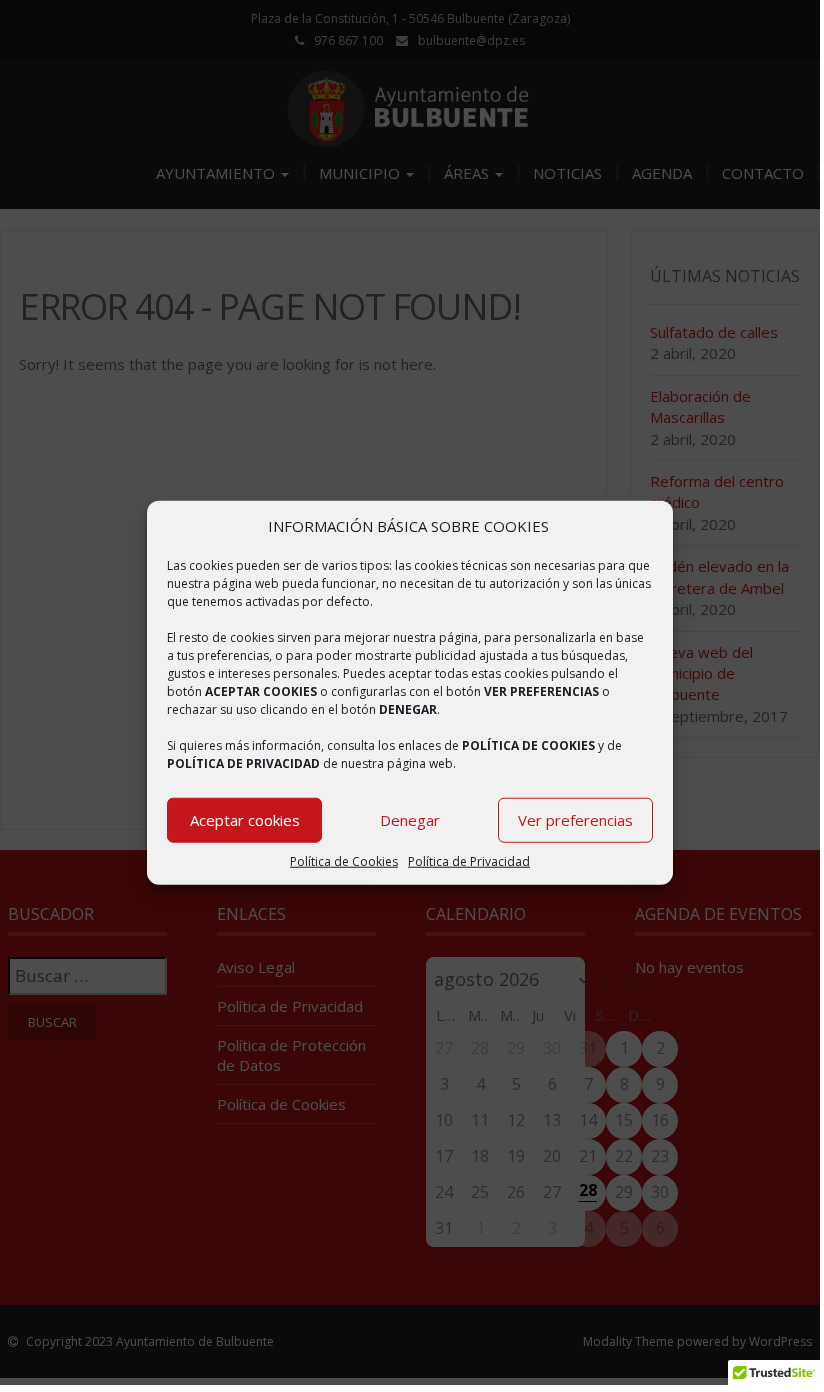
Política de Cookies (344, 861)
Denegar (410, 820)
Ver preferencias (575, 820)
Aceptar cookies (245, 820)
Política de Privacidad (469, 861)
